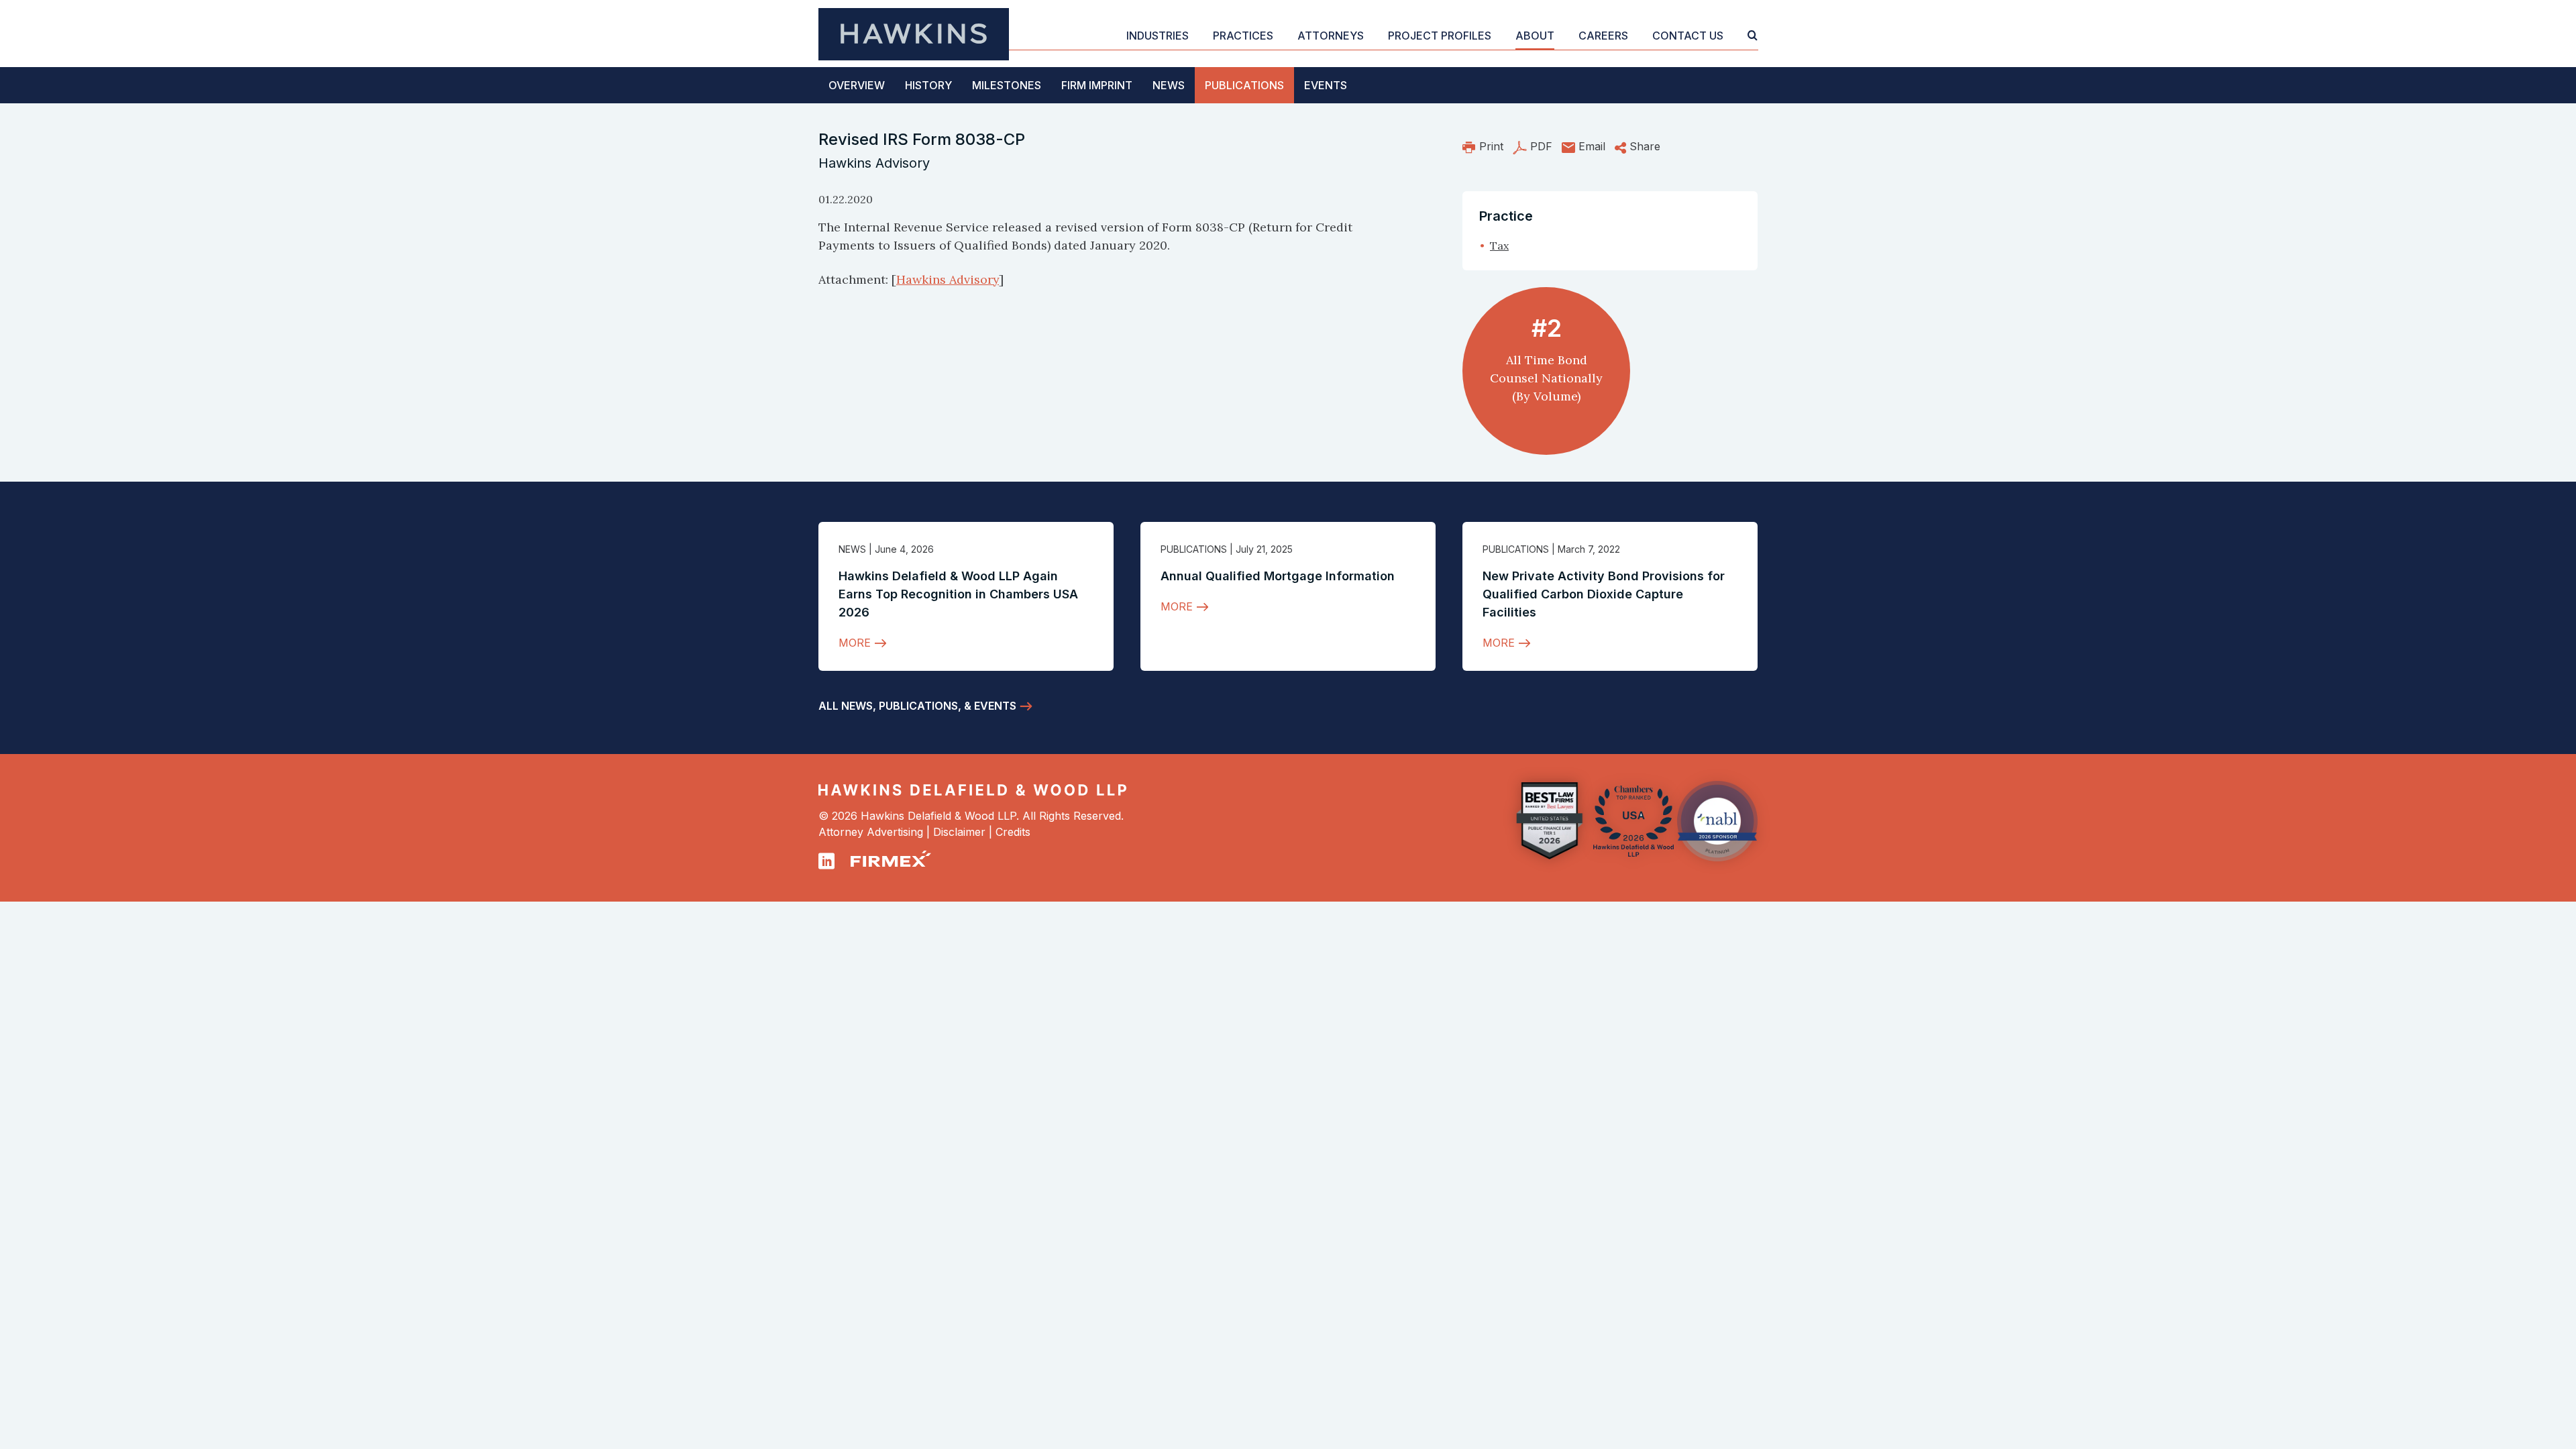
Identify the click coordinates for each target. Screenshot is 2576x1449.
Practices (1243, 36)
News (1169, 85)
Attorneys (1331, 36)
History (928, 85)
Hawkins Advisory (948, 279)
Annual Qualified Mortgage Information (1278, 576)
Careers (1603, 36)
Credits (1013, 832)
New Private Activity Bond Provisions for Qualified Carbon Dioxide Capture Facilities (1604, 594)
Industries (1158, 36)
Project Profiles (1440, 36)
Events (1326, 85)
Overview (857, 85)
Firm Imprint (1097, 85)
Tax (1499, 246)
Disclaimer (959, 832)
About (1535, 36)
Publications (1244, 85)
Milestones (1007, 85)
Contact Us (1688, 36)
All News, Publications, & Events (917, 706)
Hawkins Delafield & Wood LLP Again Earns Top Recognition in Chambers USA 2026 (958, 594)
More (855, 643)
